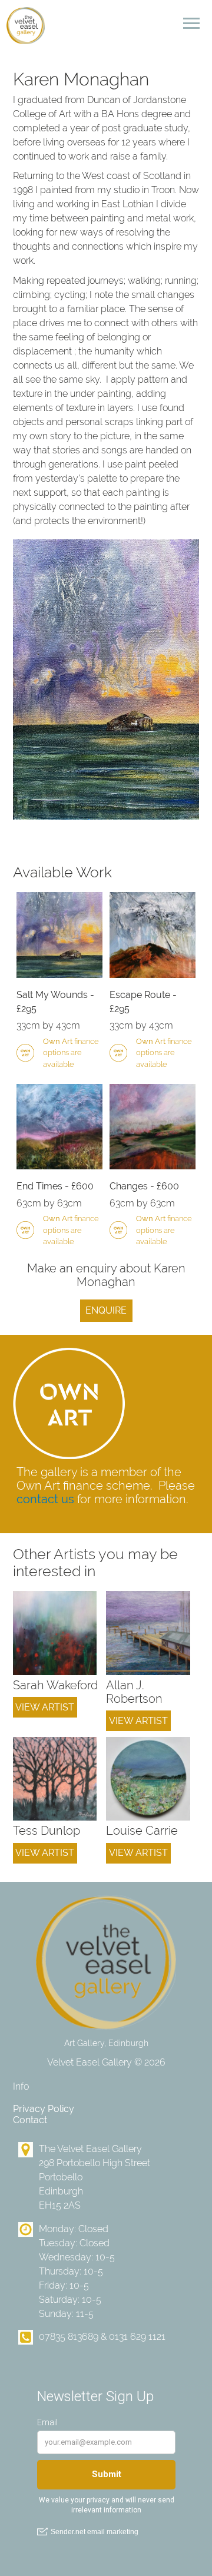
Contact (30, 2120)
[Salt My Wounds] (59, 935)
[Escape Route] (153, 935)
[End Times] (59, 1127)
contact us (45, 1499)
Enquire (106, 1310)
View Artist (45, 1707)
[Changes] (153, 1127)
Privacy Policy (44, 2109)
